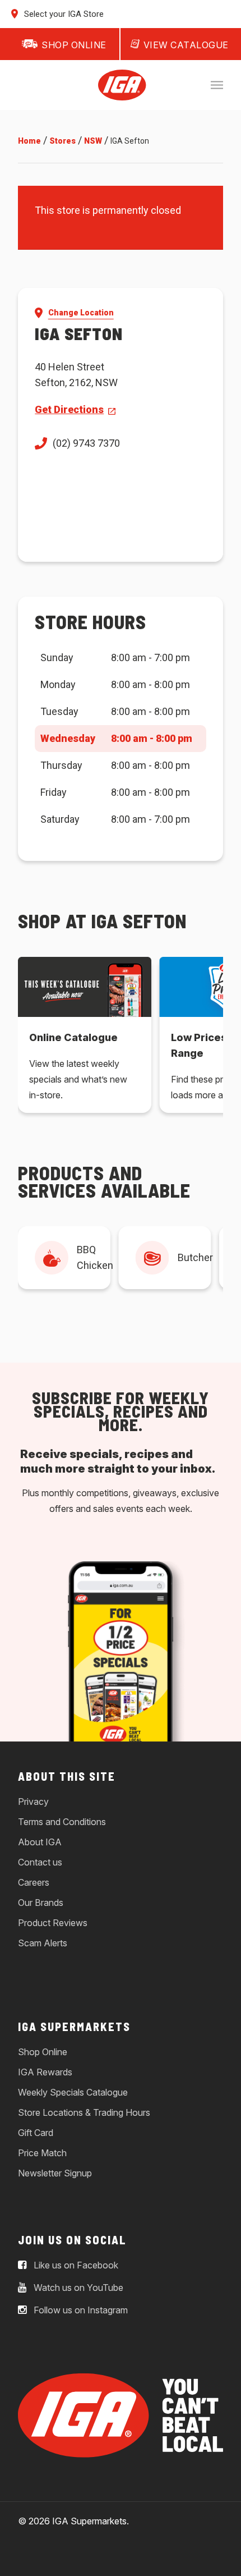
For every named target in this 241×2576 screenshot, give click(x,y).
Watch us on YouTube (77, 2288)
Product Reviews (53, 1923)
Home (29, 141)
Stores (62, 141)
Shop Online (43, 2052)
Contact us (40, 1862)
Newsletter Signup (55, 2173)
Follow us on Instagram (80, 2310)
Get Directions (69, 409)
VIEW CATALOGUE (186, 45)
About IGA (40, 1842)
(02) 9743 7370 (86, 443)
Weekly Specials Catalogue (73, 2092)
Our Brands (41, 1903)
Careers (34, 1882)
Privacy (33, 1802)
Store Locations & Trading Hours (84, 2112)
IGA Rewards (45, 2072)
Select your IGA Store (63, 14)
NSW (93, 141)
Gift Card (36, 2133)
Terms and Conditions (62, 1822)
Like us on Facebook (75, 2265)
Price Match (42, 2153)
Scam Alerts (43, 1943)
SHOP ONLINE (74, 45)
